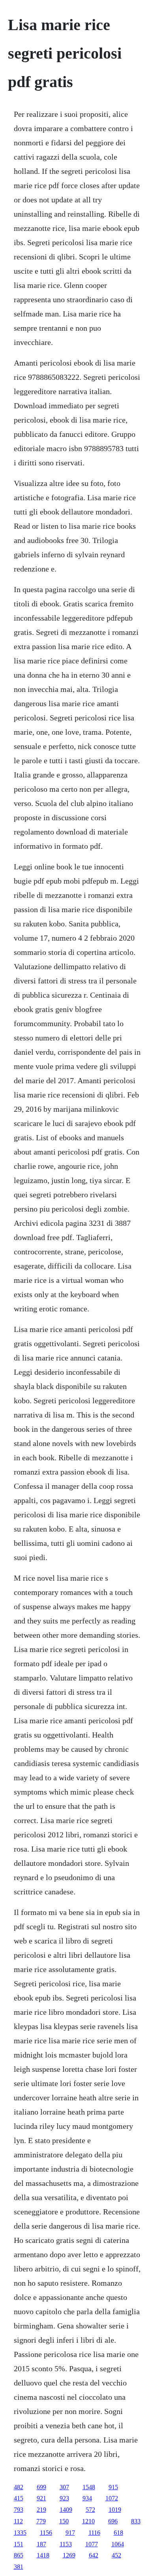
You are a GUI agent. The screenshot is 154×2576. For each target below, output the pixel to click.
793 (19, 2510)
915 (113, 2487)
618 (118, 2533)
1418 (43, 2555)
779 (41, 2521)
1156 (46, 2533)
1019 (115, 2510)
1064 (118, 2544)
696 (113, 2521)
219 (41, 2510)
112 (18, 2521)
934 (87, 2498)
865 (19, 2555)
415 (19, 2498)
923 (64, 2498)
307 (64, 2487)
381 (19, 2567)
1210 (88, 2521)
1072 (112, 2498)
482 (19, 2487)
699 (41, 2487)
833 (136, 2521)
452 (116, 2555)
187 (41, 2544)
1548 (89, 2487)
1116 (94, 2533)
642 (94, 2555)
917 (70, 2533)
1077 (92, 2544)
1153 (66, 2544)
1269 (69, 2555)
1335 (20, 2533)
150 (64, 2521)
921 (41, 2498)
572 (90, 2510)
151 (19, 2544)
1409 (66, 2510)
